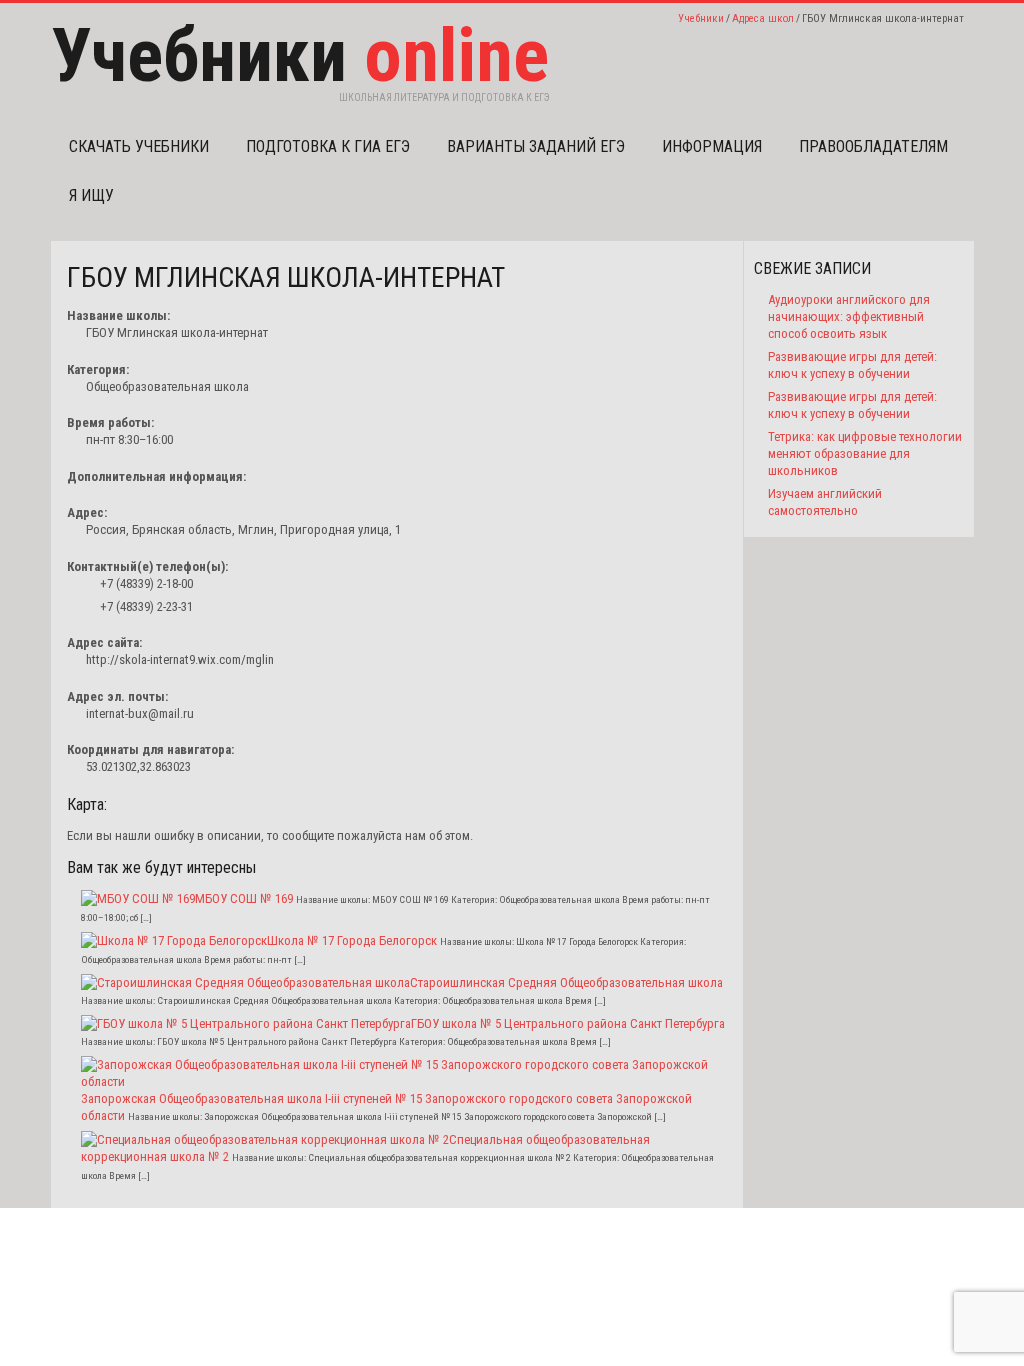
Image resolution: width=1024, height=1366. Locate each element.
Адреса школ (763, 18)
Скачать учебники (139, 146)
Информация (712, 146)
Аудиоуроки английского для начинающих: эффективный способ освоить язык (849, 316)
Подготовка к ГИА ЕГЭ (328, 146)
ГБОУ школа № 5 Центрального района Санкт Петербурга (568, 1023)
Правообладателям (873, 146)
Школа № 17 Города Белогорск (352, 940)
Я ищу (91, 195)
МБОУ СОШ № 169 (244, 898)
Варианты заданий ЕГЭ (536, 146)
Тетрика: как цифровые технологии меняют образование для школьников (865, 453)
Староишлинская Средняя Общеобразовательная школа (566, 982)
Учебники (701, 18)
